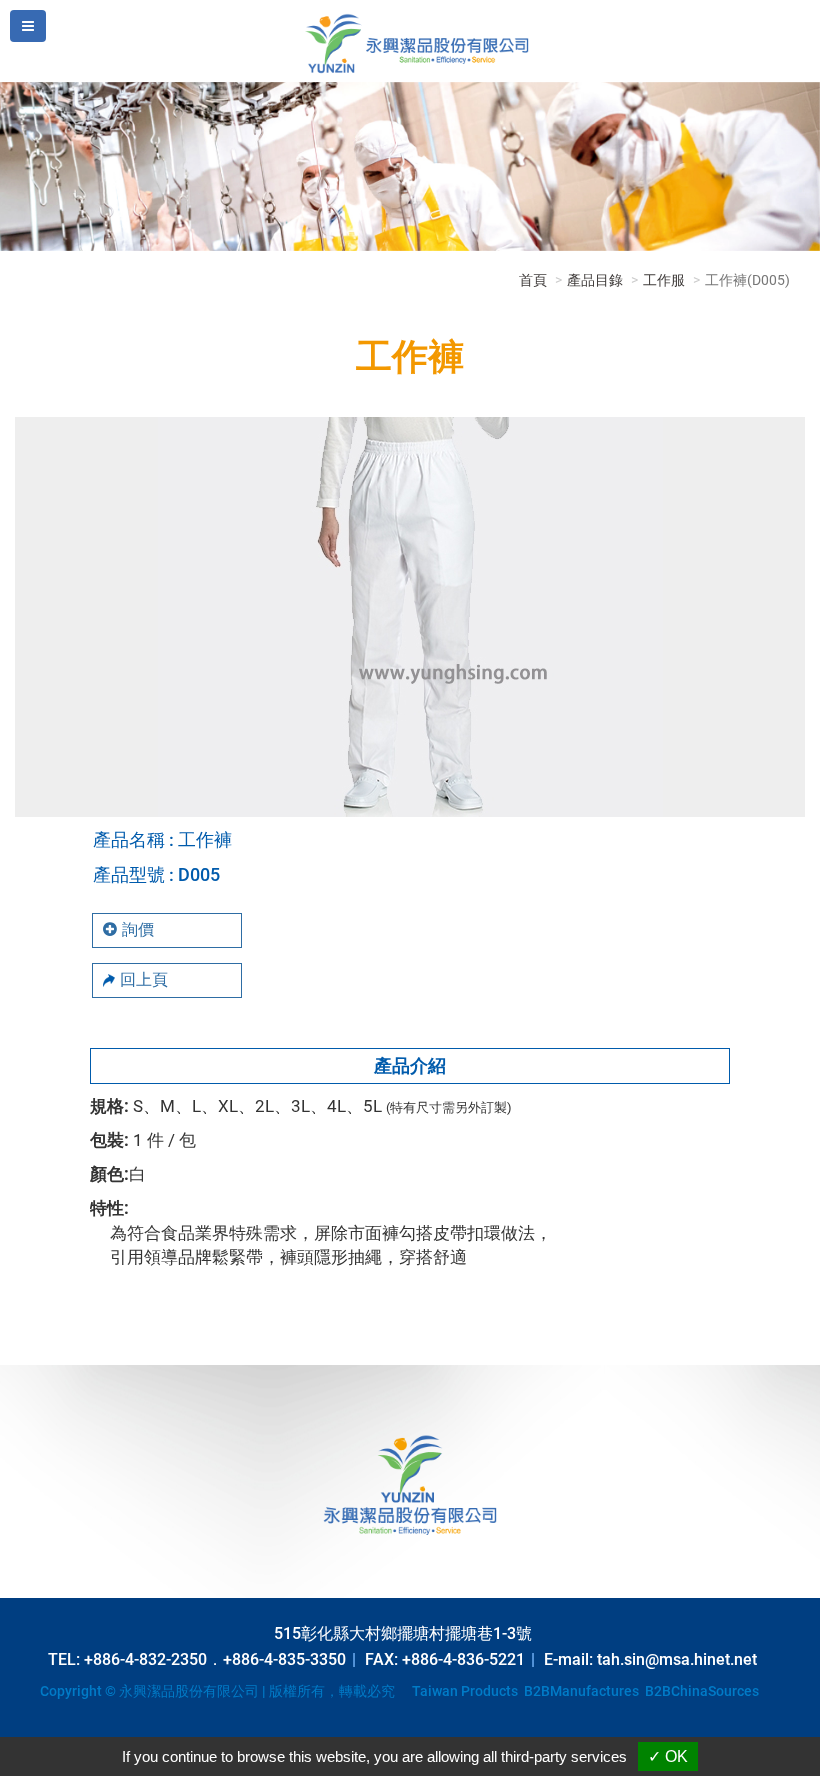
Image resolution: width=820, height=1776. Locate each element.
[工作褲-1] (410, 615)
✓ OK (668, 1756)
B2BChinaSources (702, 1691)
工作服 (664, 280)
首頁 (533, 280)
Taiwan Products (465, 1691)
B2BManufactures (581, 1691)
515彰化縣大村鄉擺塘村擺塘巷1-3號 (403, 1633)
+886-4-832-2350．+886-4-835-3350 (215, 1659)
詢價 (138, 929)
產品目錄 (595, 280)
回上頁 (144, 979)
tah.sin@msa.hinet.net (677, 1659)
